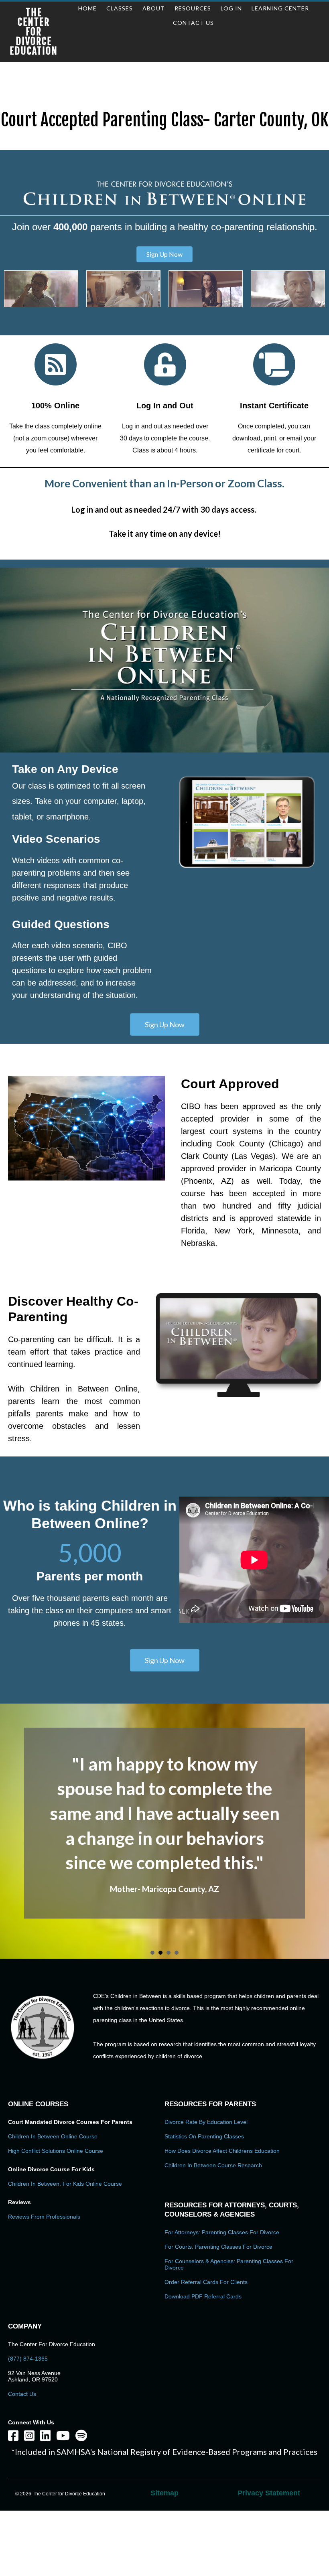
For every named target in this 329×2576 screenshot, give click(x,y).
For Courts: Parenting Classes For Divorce (218, 2247)
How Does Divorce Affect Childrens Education (222, 2151)
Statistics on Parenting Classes (204, 2136)
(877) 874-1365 (28, 2359)
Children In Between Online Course (53, 2136)
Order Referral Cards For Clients (206, 2282)
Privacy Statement (269, 2493)
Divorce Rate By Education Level (206, 2122)
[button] (164, 254)
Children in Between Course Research (213, 2165)
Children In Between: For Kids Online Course (65, 2184)
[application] (164, 660)
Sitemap (164, 2493)
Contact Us (22, 2394)
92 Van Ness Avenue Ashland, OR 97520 (34, 2376)
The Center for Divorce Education (34, 32)
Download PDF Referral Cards (203, 2296)
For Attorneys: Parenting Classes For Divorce (222, 2232)
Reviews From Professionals (44, 2217)
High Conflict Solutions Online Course (56, 2151)
